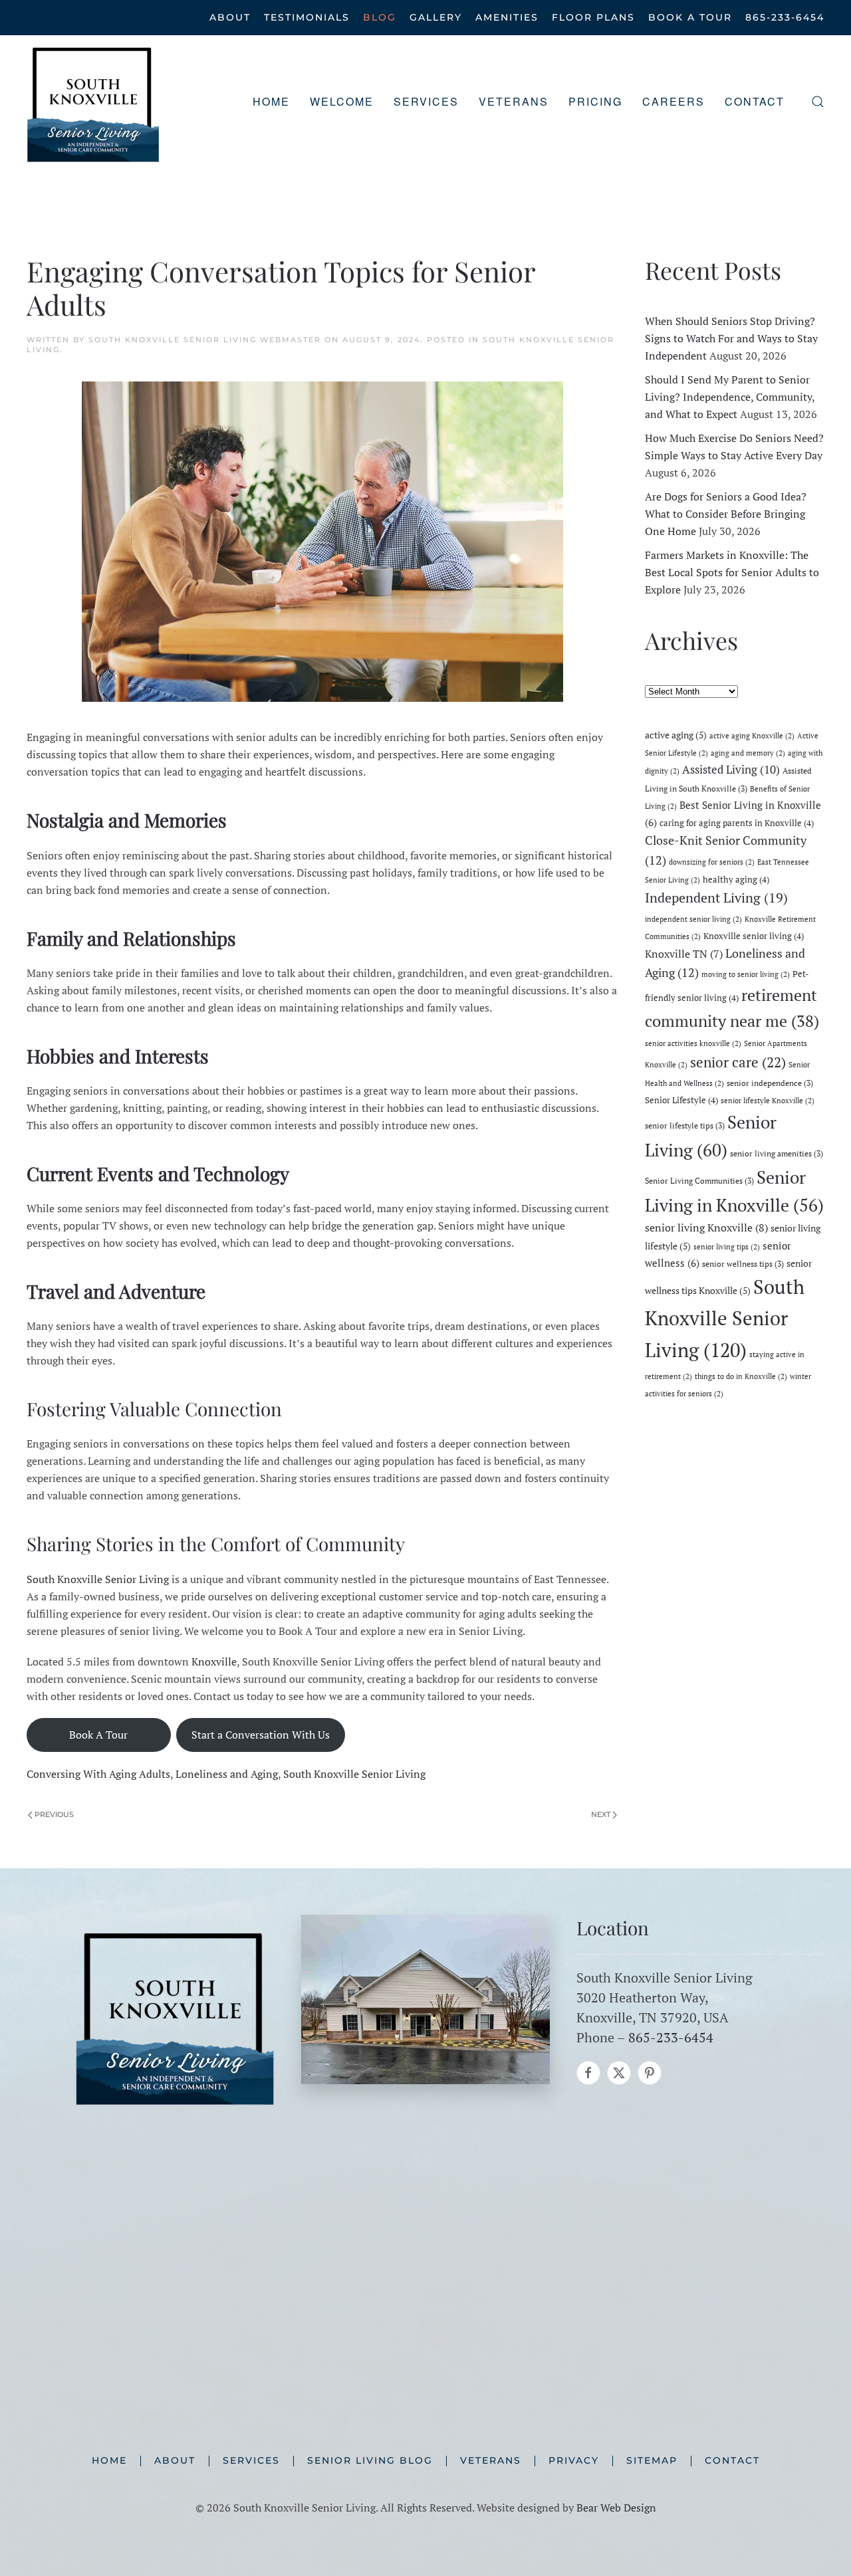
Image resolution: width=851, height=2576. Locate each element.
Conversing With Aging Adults (98, 1774)
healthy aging (736, 879)
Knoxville (214, 1662)
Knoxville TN (684, 954)
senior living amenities (777, 1153)
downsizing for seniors (712, 862)
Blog (380, 17)
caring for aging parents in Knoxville (737, 823)
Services (251, 2460)
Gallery (436, 17)
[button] (818, 102)
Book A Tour (690, 17)
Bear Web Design (616, 2508)
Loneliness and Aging (227, 1774)
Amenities (507, 17)
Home (271, 101)
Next (601, 1814)
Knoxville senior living (754, 936)
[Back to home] (93, 102)
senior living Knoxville (706, 1228)
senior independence (770, 1083)
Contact (755, 101)
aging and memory (748, 753)
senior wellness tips (743, 1263)
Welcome (342, 101)
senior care (738, 1062)
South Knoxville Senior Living (98, 1579)
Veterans (514, 101)
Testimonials (307, 17)
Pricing (595, 101)
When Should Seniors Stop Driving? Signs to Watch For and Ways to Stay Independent (731, 338)
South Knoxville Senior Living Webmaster (205, 340)
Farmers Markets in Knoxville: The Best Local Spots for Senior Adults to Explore (732, 572)
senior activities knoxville (693, 1043)
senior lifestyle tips (685, 1125)
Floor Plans (593, 17)
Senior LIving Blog (370, 2460)
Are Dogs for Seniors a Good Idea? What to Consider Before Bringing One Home (726, 514)
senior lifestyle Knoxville (768, 1101)
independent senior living (693, 919)
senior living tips (727, 1247)
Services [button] (426, 101)
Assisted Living (731, 769)
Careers (673, 101)
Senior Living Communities (699, 1180)
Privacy (574, 2460)
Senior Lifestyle (681, 1100)
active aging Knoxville (752, 736)
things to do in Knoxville (741, 1376)
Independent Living (716, 898)
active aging (676, 735)
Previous (54, 1814)
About (230, 17)
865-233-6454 (785, 17)
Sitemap (652, 2460)
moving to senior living (746, 974)
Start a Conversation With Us (261, 1735)
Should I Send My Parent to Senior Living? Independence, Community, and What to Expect (730, 397)
